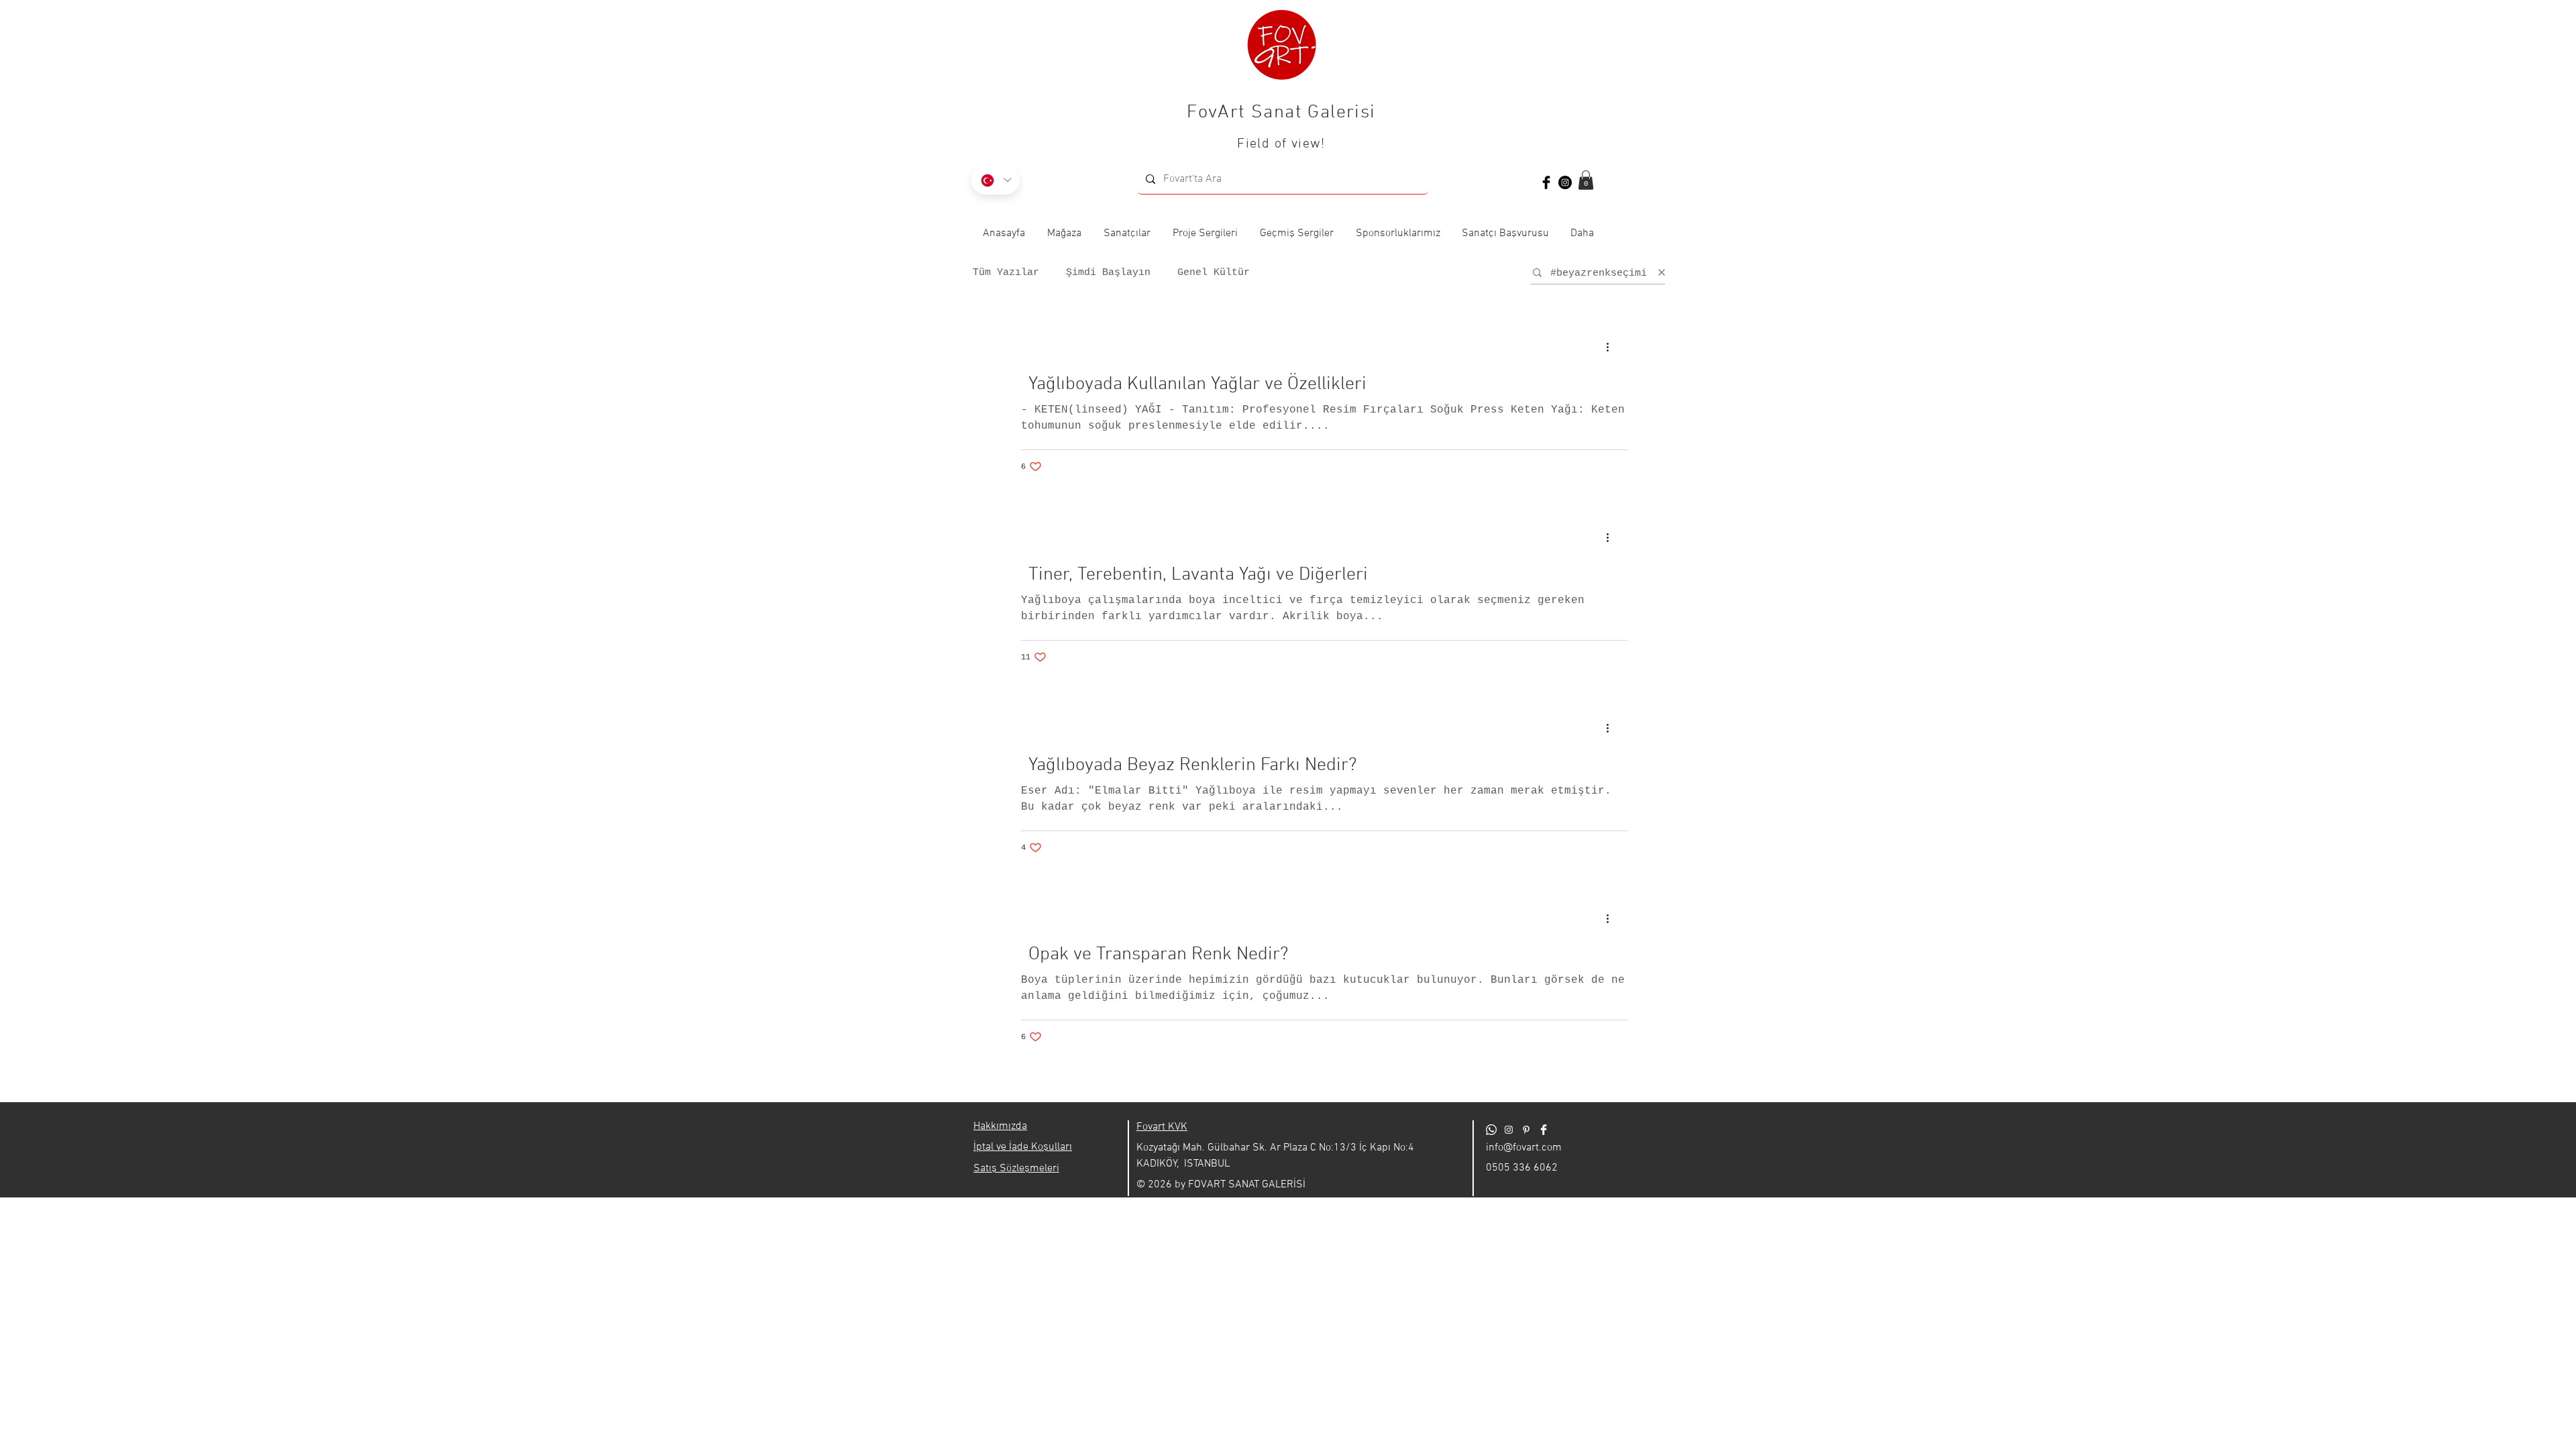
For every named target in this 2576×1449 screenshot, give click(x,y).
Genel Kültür (1214, 273)
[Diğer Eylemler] (1612, 347)
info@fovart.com (1524, 1148)
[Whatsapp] (1491, 1130)
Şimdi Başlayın (1108, 273)
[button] (1586, 180)
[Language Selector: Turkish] (996, 180)
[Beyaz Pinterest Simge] (1526, 1130)
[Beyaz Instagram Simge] (1509, 1130)
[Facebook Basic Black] (1546, 182)
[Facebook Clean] (1544, 1130)
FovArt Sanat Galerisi (1281, 113)
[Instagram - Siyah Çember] (1565, 182)
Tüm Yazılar (1006, 273)
